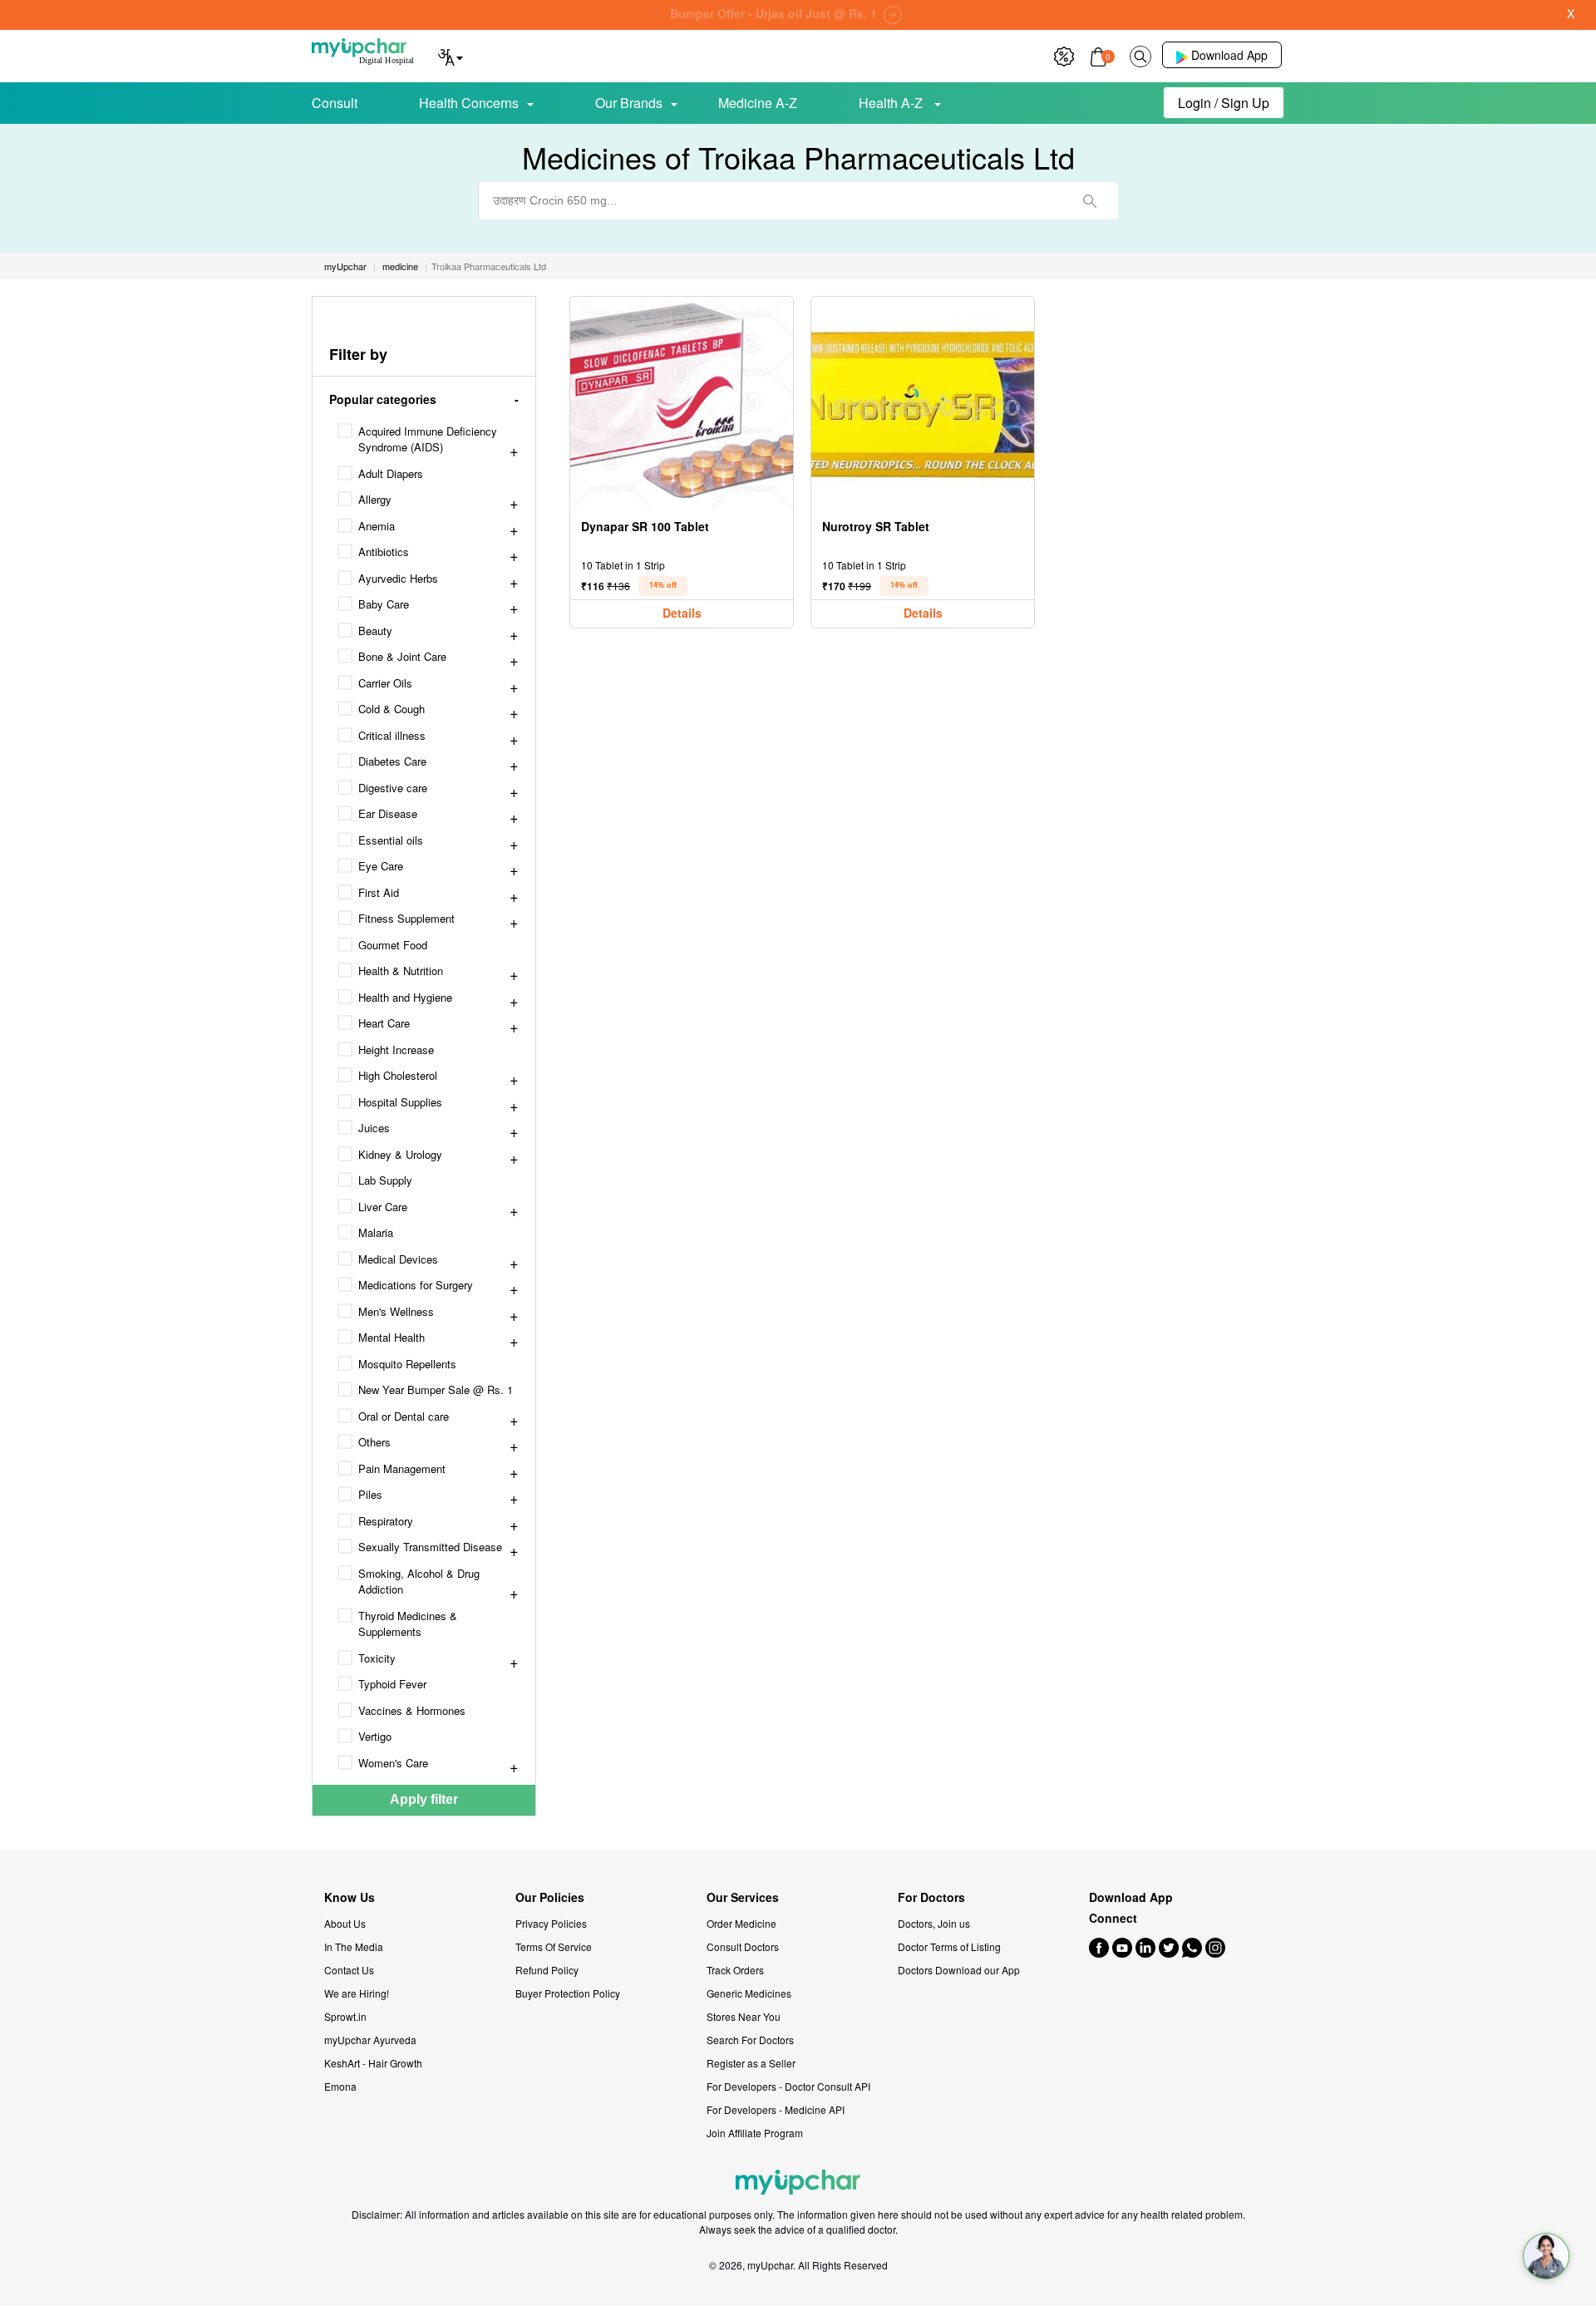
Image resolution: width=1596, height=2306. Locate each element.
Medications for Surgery (416, 1285)
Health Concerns (469, 103)
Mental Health (392, 1337)
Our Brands (629, 103)
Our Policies (550, 1897)
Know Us (350, 1897)
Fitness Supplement (406, 918)
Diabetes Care (392, 761)
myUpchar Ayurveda (370, 2040)
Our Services (743, 1897)
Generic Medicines (749, 1993)
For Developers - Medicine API (776, 2109)
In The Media (354, 1946)
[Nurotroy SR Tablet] (923, 404)
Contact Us (349, 1970)
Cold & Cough (392, 709)
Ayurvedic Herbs (398, 578)
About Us (345, 1923)
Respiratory (386, 1521)
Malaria (376, 1232)
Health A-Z (892, 103)
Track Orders (735, 1970)
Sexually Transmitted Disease (430, 1547)
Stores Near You (744, 2016)
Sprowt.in (345, 2016)
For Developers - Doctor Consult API (788, 2086)
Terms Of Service (554, 1946)
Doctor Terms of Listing (949, 1946)
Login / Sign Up (1224, 103)
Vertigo (375, 1736)
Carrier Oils (385, 683)
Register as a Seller (751, 2063)
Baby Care (384, 604)
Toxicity (377, 1658)
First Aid (379, 892)
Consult (335, 103)
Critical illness (392, 735)
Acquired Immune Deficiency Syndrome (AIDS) (428, 439)
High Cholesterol (398, 1075)
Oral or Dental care (404, 1416)
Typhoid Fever (392, 1684)
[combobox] (798, 201)
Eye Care (381, 866)
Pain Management (402, 1468)
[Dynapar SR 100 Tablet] (682, 404)
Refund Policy (547, 1970)
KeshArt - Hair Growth (373, 2063)
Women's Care (393, 1763)
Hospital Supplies (400, 1102)
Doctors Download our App (959, 1970)
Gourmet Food (393, 945)
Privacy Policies (551, 1923)
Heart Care (384, 1023)
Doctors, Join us (934, 1923)
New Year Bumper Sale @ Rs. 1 (436, 1390)
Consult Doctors (743, 1946)
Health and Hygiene (405, 997)
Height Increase (396, 1050)
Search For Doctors (750, 2040)
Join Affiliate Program (755, 2133)
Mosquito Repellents (407, 1364)
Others (374, 1442)
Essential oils (391, 840)
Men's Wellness (396, 1311)
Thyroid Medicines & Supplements (408, 1624)
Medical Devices (398, 1259)
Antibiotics (384, 552)
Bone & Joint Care (402, 656)
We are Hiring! (357, 1993)
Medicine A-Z (758, 103)
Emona (340, 2086)
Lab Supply (385, 1180)
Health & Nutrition (401, 971)
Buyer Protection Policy (568, 1993)
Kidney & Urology (400, 1154)
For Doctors (931, 1897)
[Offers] (1064, 54)
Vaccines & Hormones (412, 1710)
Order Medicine (741, 1923)
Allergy (375, 499)
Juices (374, 1128)
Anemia (377, 526)
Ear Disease (388, 813)
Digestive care (393, 788)
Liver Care (383, 1207)
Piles (370, 1494)
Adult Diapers (391, 473)
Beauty (375, 631)
